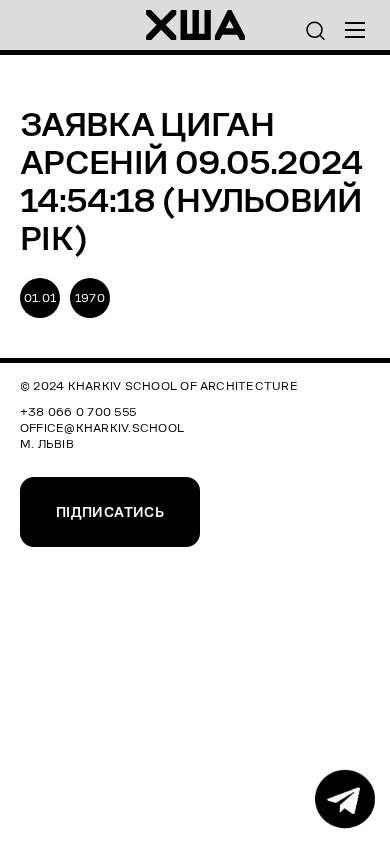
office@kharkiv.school (102, 427)
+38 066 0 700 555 (78, 411)
